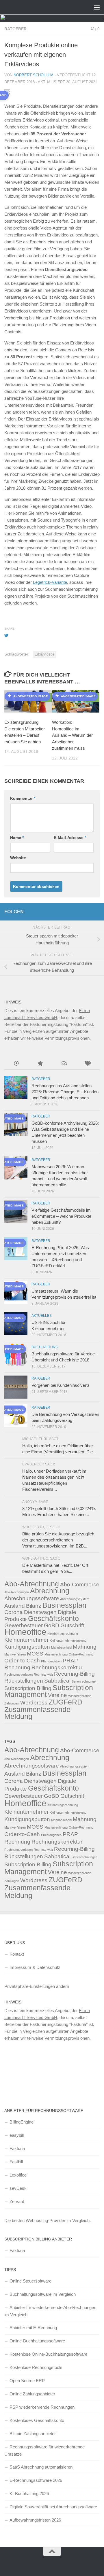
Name (17, 838)
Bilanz (34, 1606)
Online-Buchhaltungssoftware (37, 2341)
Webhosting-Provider (45, 2220)
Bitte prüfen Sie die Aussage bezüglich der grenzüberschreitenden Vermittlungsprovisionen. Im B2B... (58, 1540)
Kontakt (17, 1954)
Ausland (15, 1606)
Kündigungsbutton (27, 1647)
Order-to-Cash (22, 1661)
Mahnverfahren (15, 1654)
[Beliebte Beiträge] (40, 1064)
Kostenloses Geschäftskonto (37, 2420)
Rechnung (17, 1667)
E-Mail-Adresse (70, 838)
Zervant (17, 2201)
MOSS (35, 1654)
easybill (17, 2135)
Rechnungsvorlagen (18, 1675)
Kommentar (23, 798)
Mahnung (85, 1647)
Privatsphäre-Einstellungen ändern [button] (37, 1986)
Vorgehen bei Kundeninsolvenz (61, 1385)
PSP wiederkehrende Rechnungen (42, 2407)
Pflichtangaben (51, 1661)
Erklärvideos (44, 654)
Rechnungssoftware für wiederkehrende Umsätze (44, 2450)
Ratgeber (15, 29)
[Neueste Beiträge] (16, 1064)
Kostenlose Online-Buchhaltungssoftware (48, 2354)
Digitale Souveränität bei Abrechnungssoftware (53, 2507)
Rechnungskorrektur (57, 1667)
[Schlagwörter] (88, 1064)
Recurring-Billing (74, 1674)
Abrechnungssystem (75, 1599)
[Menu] (97, 7)
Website (18, 858)
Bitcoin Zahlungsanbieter (33, 2434)
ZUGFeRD (65, 1702)
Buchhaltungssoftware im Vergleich (43, 2294)
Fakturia (17, 2148)
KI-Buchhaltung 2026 (29, 2493)
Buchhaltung (45, 1347)
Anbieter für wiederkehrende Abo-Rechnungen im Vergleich (50, 2311)
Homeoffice (25, 1632)
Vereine (57, 1695)
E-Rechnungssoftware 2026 (36, 2480)
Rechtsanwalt (43, 1675)
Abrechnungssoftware (32, 1598)
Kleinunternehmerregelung (68, 1641)
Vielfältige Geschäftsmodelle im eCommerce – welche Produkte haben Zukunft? (61, 1216)
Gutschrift (72, 1625)
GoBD (52, 1625)
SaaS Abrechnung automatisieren (41, 2467)
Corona (14, 1612)
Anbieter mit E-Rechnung (33, 2328)
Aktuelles (42, 1316)
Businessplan (64, 1605)
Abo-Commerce (80, 1585)
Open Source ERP (27, 2381)
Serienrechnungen (84, 1681)
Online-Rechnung (81, 1654)
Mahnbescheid (61, 1647)
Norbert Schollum (34, 75)
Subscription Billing (28, 1688)
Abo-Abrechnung (32, 1584)
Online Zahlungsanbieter (32, 2394)
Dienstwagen (40, 1612)
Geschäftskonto (53, 1618)
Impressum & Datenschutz (35, 1967)
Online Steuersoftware (30, 2281)
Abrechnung (50, 1591)
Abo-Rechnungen (17, 1592)
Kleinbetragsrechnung (63, 1634)
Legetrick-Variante (50, 582)
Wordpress (34, 1703)
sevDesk (18, 2188)
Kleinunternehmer (26, 1640)
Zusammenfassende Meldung (37, 1713)
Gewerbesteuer (24, 1625)
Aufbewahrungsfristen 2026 (35, 2520)
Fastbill (16, 2162)
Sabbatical (57, 1681)
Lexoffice (18, 2175)
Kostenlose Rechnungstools (36, 2367)
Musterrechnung (56, 1654)
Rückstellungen (24, 1681)
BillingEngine (22, 2122)
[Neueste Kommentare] (64, 1064)
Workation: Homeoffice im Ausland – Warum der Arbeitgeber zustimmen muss (72, 735)
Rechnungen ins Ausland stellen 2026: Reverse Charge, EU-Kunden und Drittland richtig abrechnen (65, 1092)
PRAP (70, 1661)
